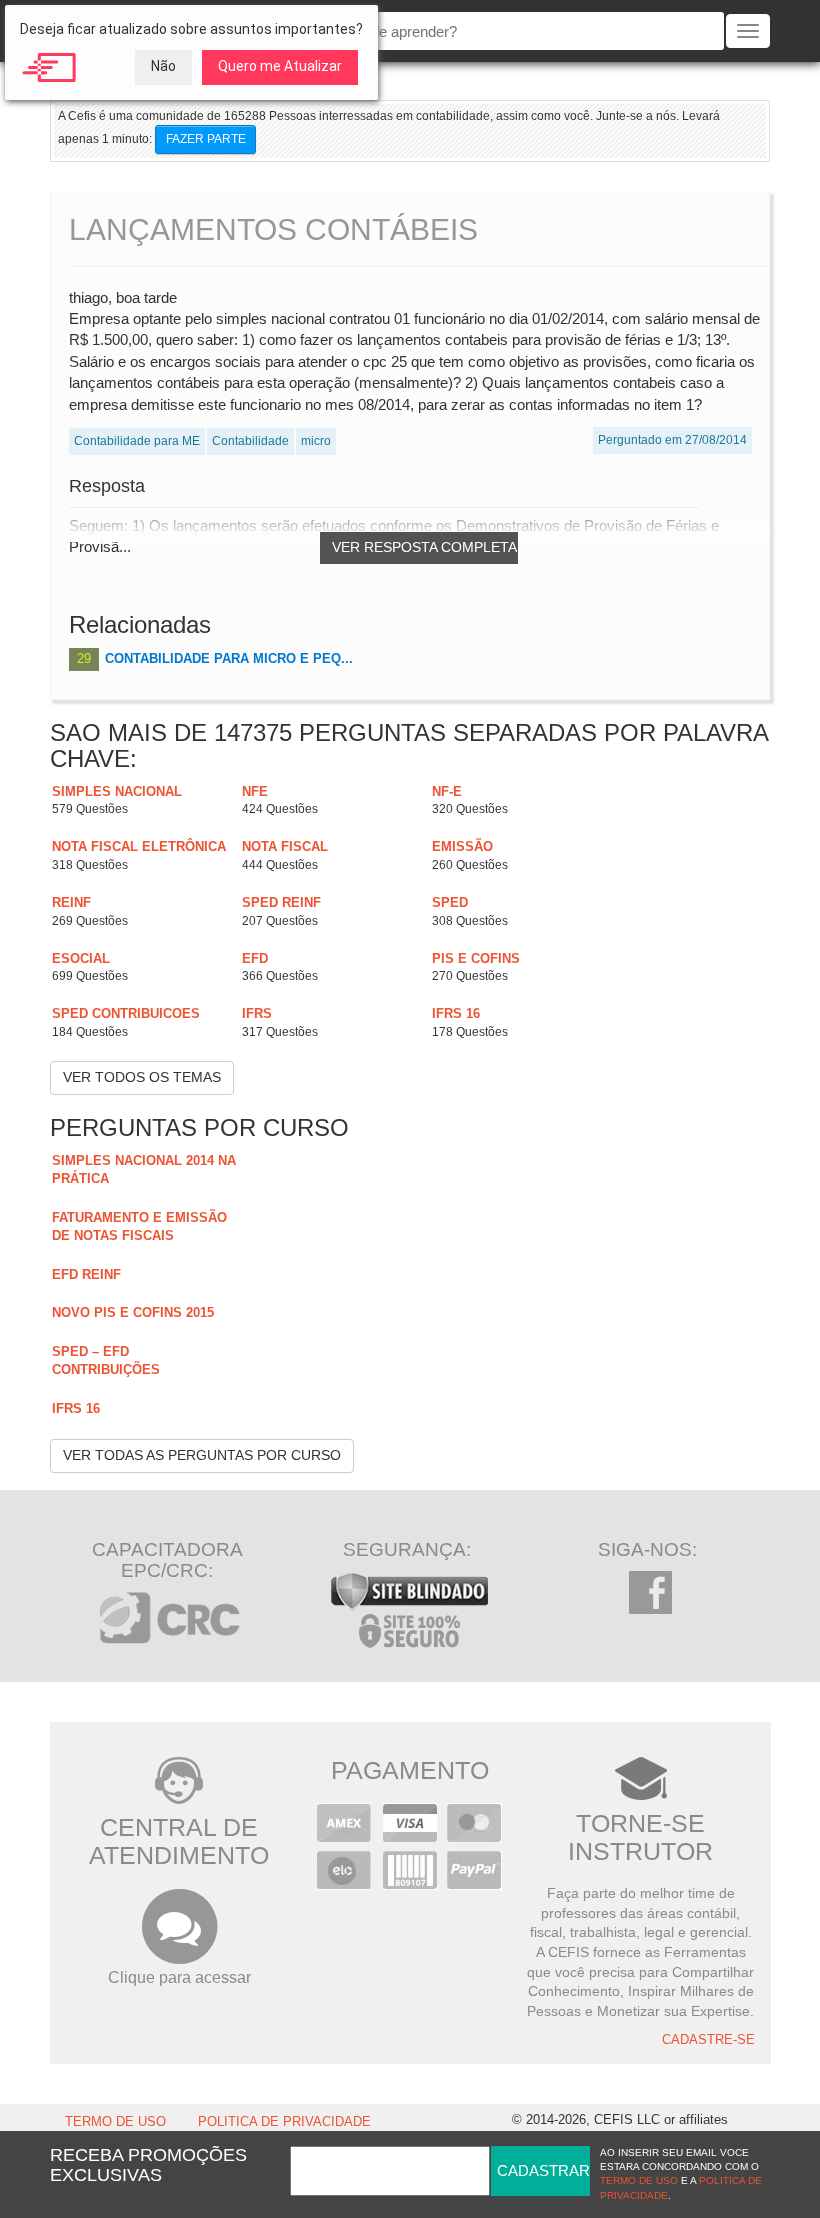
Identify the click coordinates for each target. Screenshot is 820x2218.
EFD (255, 958)
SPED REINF (281, 902)
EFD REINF (86, 1274)
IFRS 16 (456, 1013)
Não (163, 66)
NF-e (447, 791)
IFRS (257, 1013)
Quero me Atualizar (280, 66)
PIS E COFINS (476, 958)
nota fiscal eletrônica (139, 846)
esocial (81, 958)
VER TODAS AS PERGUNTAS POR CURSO (202, 1455)
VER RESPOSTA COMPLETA (424, 547)
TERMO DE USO (115, 2122)
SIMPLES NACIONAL (117, 791)
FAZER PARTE (206, 139)
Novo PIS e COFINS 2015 (133, 1312)
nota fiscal (285, 846)
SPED (450, 902)
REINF (71, 902)
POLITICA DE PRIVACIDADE (284, 2122)
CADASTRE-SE (708, 2040)
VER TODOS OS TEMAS (142, 1077)
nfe (255, 791)
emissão (462, 846)
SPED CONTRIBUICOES (126, 1013)
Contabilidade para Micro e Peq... (229, 658)
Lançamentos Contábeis (273, 229)
